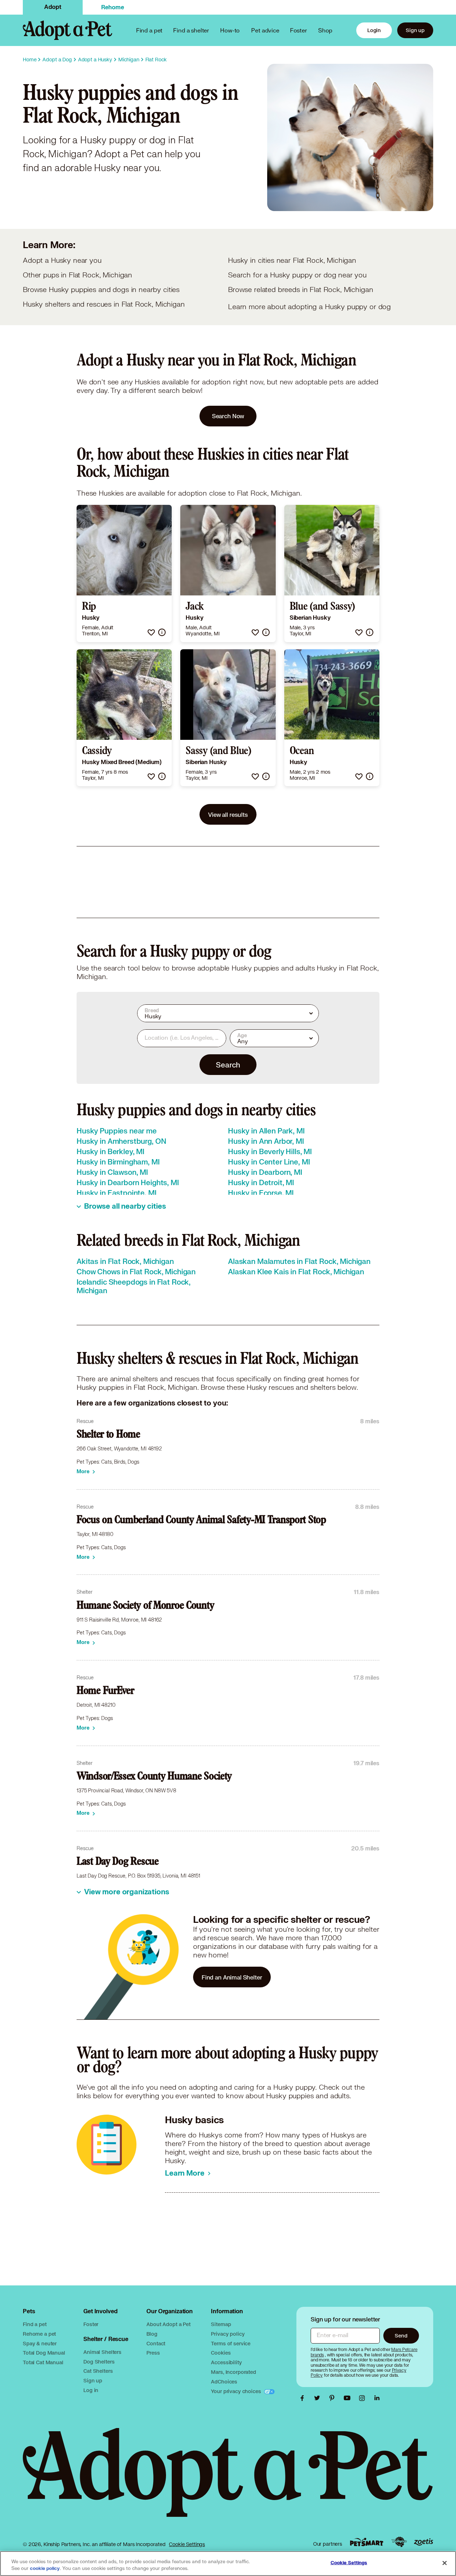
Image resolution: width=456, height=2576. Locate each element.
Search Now (228, 416)
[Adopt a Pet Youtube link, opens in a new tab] (349, 2398)
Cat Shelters (98, 2371)
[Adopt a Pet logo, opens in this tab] (228, 2480)
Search (228, 1065)
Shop (325, 30)
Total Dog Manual (44, 2353)
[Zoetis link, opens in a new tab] (424, 2542)
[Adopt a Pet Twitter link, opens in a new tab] (319, 2398)
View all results (228, 815)
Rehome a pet (39, 2334)
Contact (156, 2343)
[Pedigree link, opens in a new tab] (399, 2542)
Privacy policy (228, 2334)
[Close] (445, 2563)
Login (374, 30)
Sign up (415, 30)
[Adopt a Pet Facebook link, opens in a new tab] (304, 2398)
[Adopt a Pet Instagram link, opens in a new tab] (364, 2398)
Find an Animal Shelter (232, 1977)
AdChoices (224, 2382)
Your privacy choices (237, 2391)
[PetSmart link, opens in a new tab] (367, 2542)
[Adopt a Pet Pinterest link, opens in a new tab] (334, 2398)
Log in (91, 2390)
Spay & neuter (40, 2343)
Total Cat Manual (43, 2362)
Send (401, 2336)
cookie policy (45, 2569)
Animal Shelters (102, 2352)
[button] (151, 632)
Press (153, 2353)
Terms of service (231, 2343)
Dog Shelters (99, 2362)
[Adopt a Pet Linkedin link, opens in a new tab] (377, 2398)
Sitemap (221, 2324)
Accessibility (226, 2362)
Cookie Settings (187, 2544)
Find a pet (35, 2324)
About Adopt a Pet (168, 2324)
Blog (152, 2334)
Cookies (221, 2353)
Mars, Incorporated (233, 2372)
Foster (299, 30)
